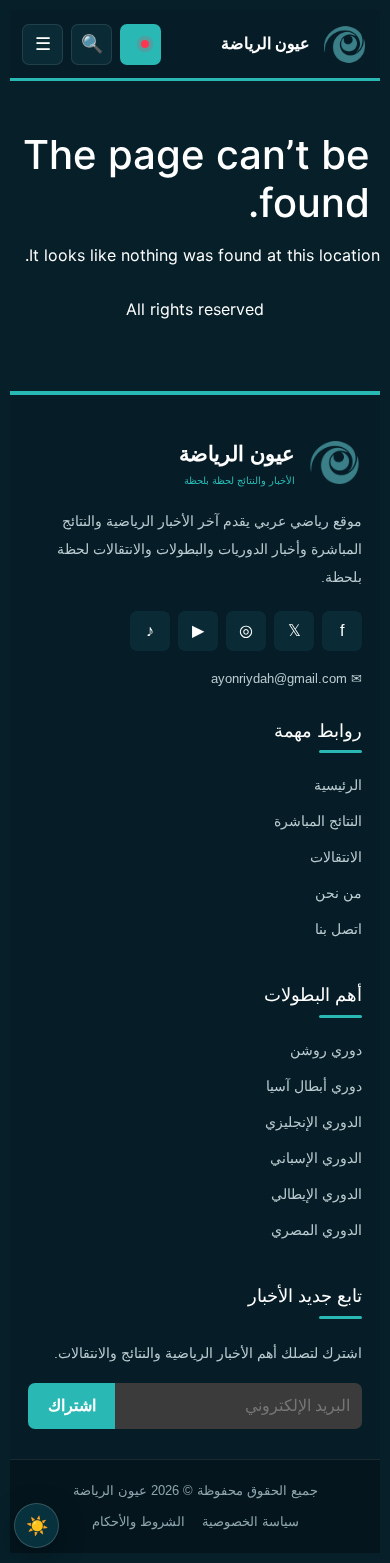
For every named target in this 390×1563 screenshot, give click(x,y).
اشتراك (72, 1405)
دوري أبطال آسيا (314, 1086)
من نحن (338, 893)
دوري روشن (326, 1050)
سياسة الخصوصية (250, 1521)
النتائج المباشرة (318, 821)
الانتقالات (336, 857)
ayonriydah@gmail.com (279, 678)
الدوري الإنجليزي (313, 1122)
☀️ (37, 1525)
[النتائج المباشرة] (140, 44)
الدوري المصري (316, 1230)
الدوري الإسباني (316, 1158)
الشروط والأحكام (138, 1521)
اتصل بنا (338, 929)
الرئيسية (338, 785)
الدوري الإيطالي (316, 1194)
